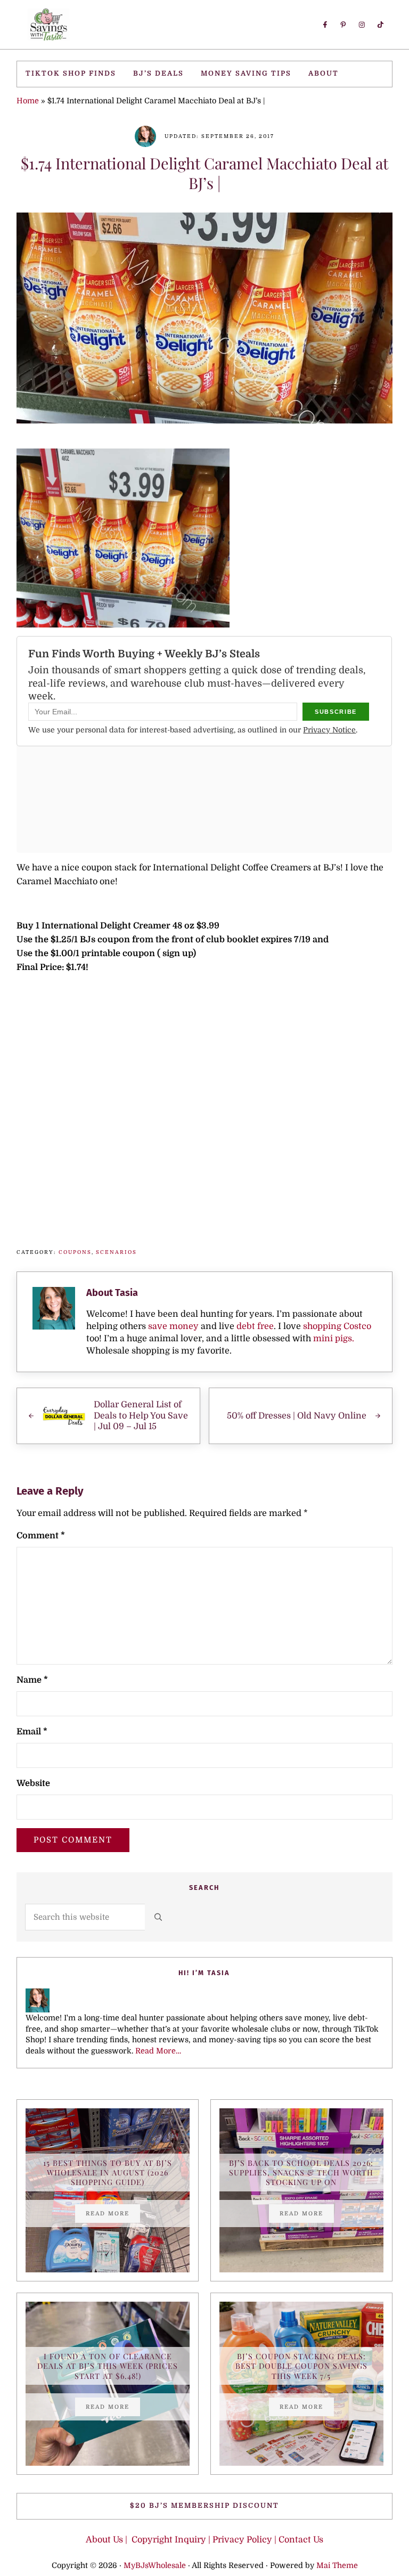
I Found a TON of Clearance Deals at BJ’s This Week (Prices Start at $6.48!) (108, 2366)
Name (32, 1680)
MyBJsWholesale (155, 2565)
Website (33, 1783)
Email (32, 1731)
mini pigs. (334, 1338)
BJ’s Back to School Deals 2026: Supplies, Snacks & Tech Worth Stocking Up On (301, 2173)
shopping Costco (336, 1326)
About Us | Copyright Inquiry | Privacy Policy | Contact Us (204, 2540)
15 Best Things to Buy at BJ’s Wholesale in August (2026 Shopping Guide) (108, 2173)
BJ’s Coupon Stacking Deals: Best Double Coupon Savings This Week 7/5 (301, 2366)
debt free (255, 1326)
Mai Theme (337, 2565)
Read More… (158, 2051)
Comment (41, 1535)
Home (28, 101)
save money (173, 1326)
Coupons (75, 1252)
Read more (113, 2215)
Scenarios (116, 1252)
